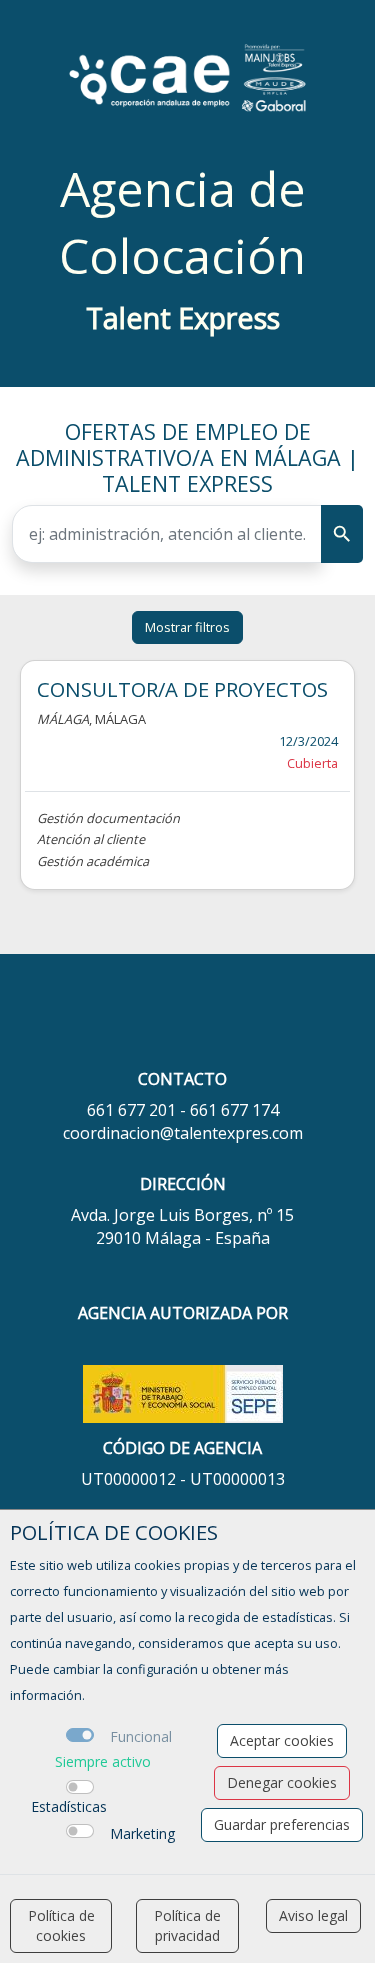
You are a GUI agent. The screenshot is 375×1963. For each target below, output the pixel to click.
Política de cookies (61, 1925)
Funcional (141, 1736)
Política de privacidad (187, 1925)
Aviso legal (313, 1915)
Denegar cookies (282, 1782)
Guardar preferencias (282, 1824)
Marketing (142, 1833)
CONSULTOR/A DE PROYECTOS (182, 689)
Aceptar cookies (282, 1740)
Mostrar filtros (187, 627)
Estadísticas (69, 1806)
